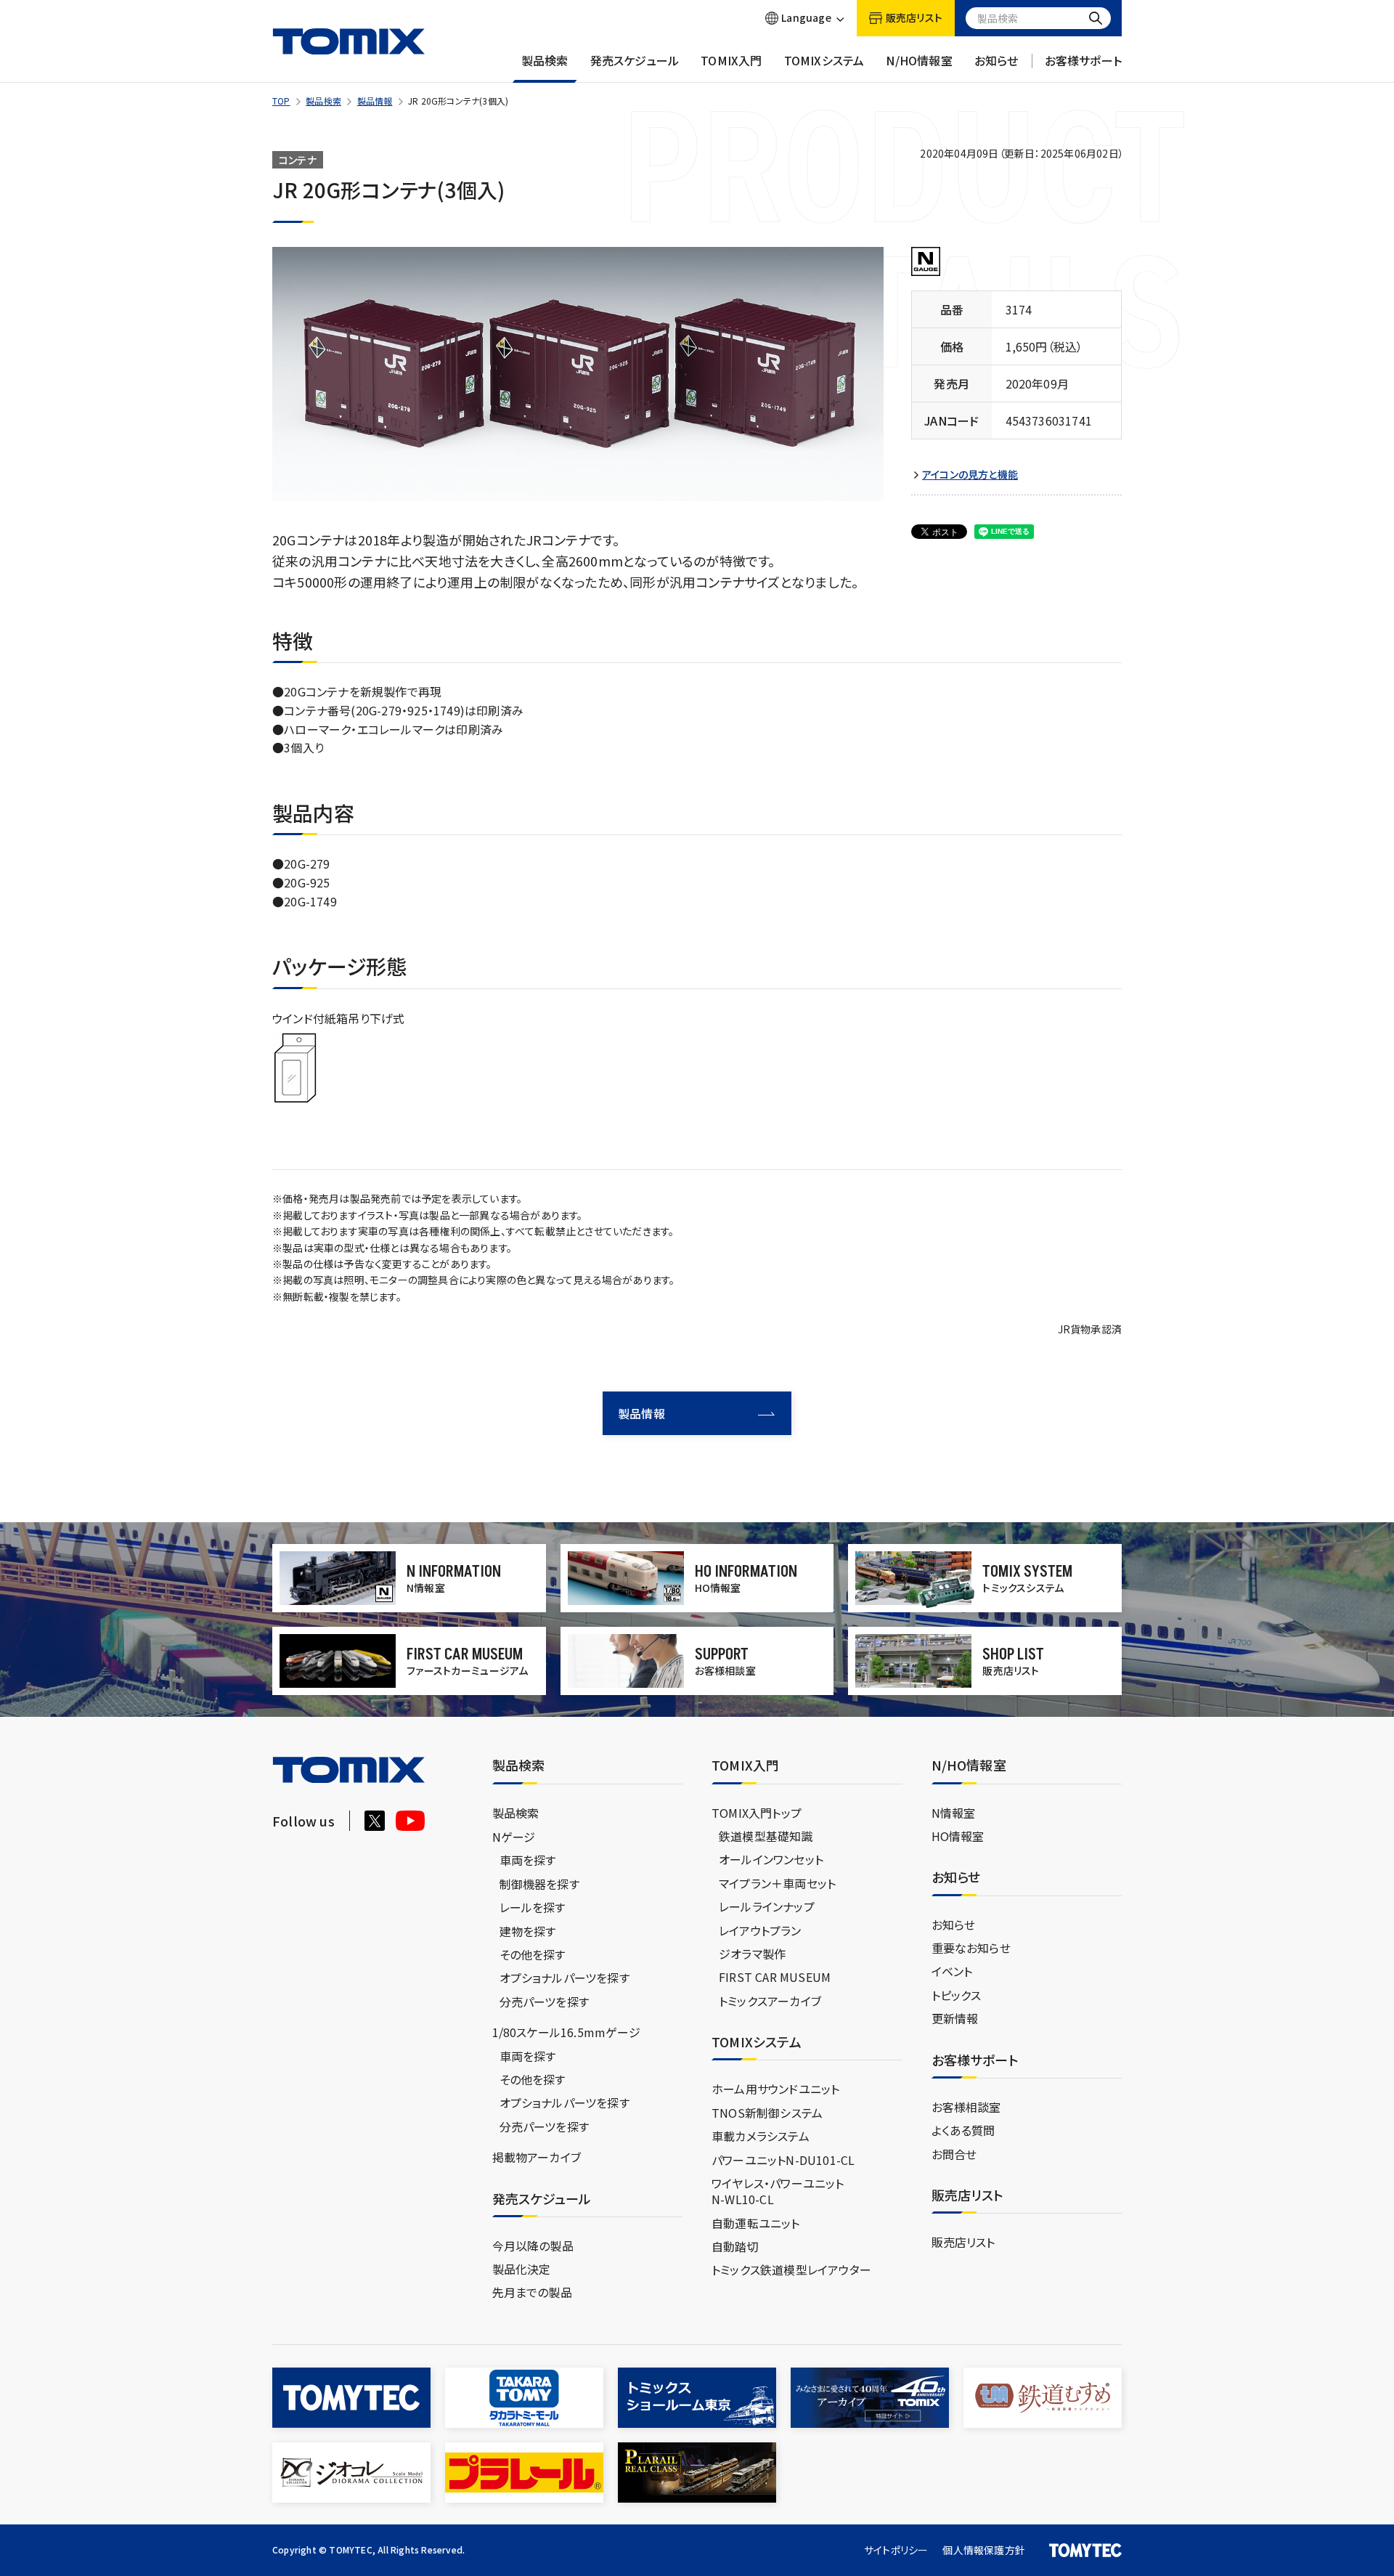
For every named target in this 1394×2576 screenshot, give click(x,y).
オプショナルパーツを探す (564, 1978)
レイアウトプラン (760, 1930)
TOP (281, 101)
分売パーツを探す (545, 2002)
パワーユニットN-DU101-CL (783, 2160)
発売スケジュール (635, 61)
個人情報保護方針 (984, 2550)
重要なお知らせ (971, 1948)
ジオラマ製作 (752, 1954)
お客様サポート (1083, 61)
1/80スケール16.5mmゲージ (566, 2032)
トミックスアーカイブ (770, 2001)
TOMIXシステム (824, 61)
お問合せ (954, 2154)
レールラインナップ (767, 1906)
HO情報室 (958, 1836)
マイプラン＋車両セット (777, 1883)
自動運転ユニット (756, 2223)
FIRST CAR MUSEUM (775, 1977)
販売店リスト (963, 2242)
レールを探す (533, 1907)
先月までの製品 (532, 2292)
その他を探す (533, 1954)
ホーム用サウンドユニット (775, 2089)
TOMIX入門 (731, 61)
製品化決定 (522, 2269)
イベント (952, 1971)
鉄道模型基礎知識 (766, 1836)
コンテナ (298, 160)
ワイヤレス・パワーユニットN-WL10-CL (778, 2191)
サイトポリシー (896, 2550)
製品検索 (545, 61)
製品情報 (375, 101)
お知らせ (996, 61)
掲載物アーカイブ (537, 2157)
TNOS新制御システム (767, 2113)
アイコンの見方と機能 (970, 475)
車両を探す (528, 1860)
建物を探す (528, 1931)
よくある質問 (963, 2130)
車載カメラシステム (761, 2136)
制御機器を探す (539, 1884)
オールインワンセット (771, 1859)
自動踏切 (735, 2246)
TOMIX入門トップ (757, 1813)
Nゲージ (514, 1837)
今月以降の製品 (533, 2246)
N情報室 (954, 1813)
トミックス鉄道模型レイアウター (791, 2270)
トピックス (957, 1995)
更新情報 (955, 2018)
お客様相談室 (966, 2107)
